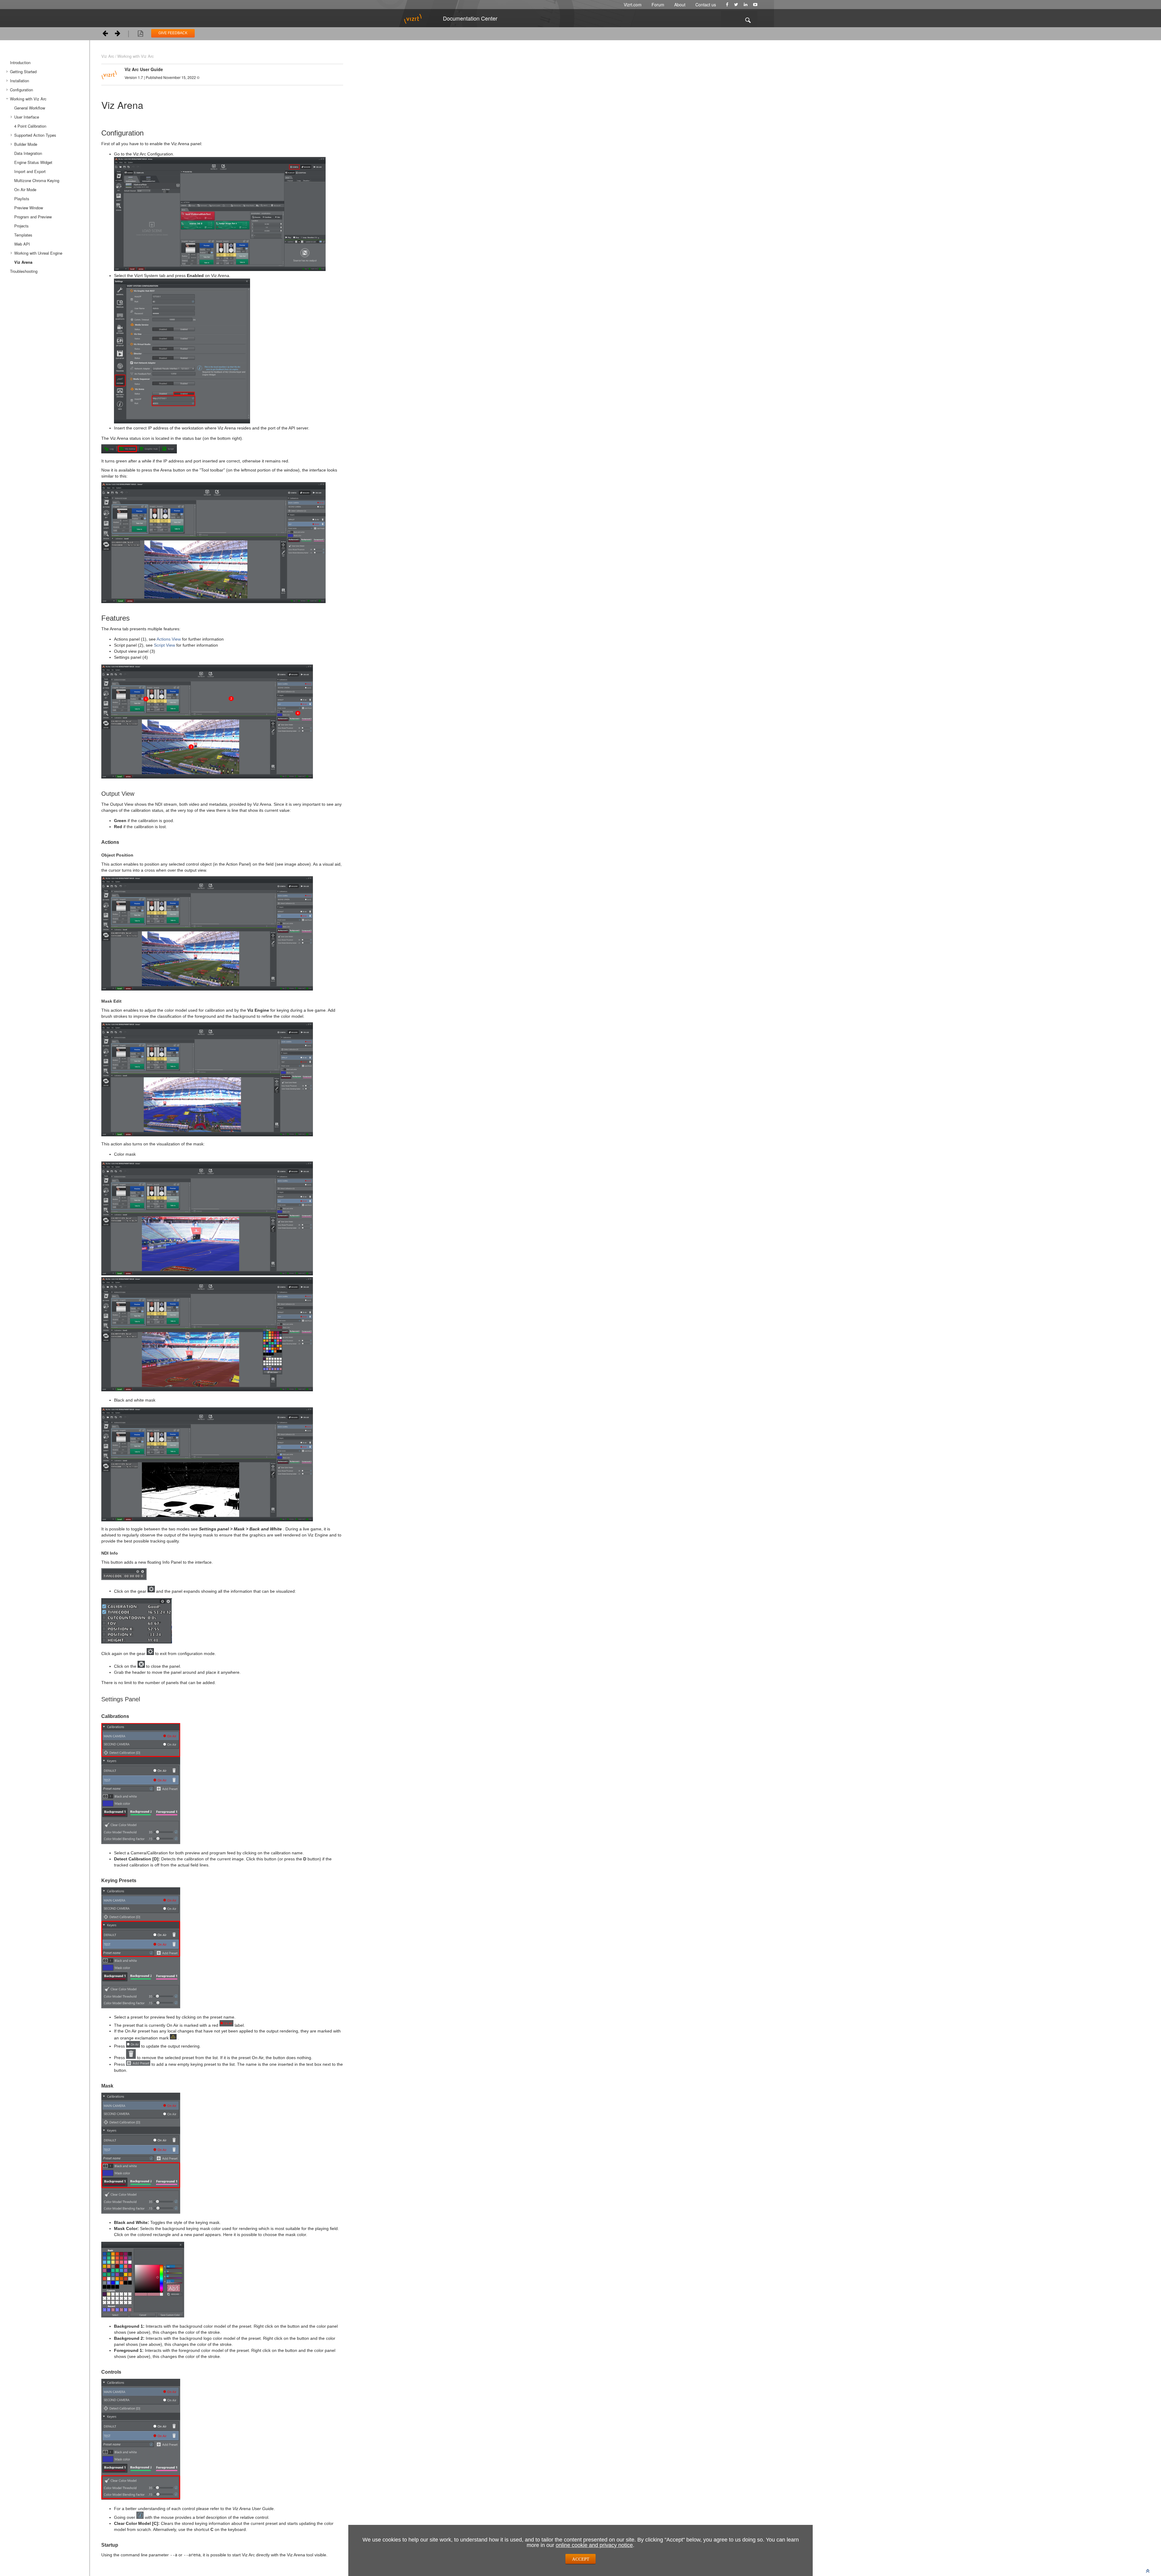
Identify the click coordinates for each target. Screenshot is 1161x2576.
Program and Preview (33, 217)
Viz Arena (23, 262)
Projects (21, 226)
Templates (23, 235)
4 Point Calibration (30, 126)
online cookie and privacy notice (594, 2545)
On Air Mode (25, 189)
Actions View (169, 639)
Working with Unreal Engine (38, 253)
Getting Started (23, 72)
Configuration (21, 90)
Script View (164, 645)
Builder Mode (26, 144)
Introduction (20, 62)
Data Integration (28, 153)
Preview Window (29, 208)
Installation (20, 81)
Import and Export (30, 171)
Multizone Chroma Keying (37, 180)
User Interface (27, 117)
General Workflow (30, 108)
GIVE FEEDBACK (173, 33)
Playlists (22, 199)
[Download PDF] (140, 34)
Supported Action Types (35, 135)
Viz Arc (108, 56)
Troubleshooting (24, 271)
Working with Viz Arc (28, 99)
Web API (22, 244)
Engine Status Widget (33, 162)
